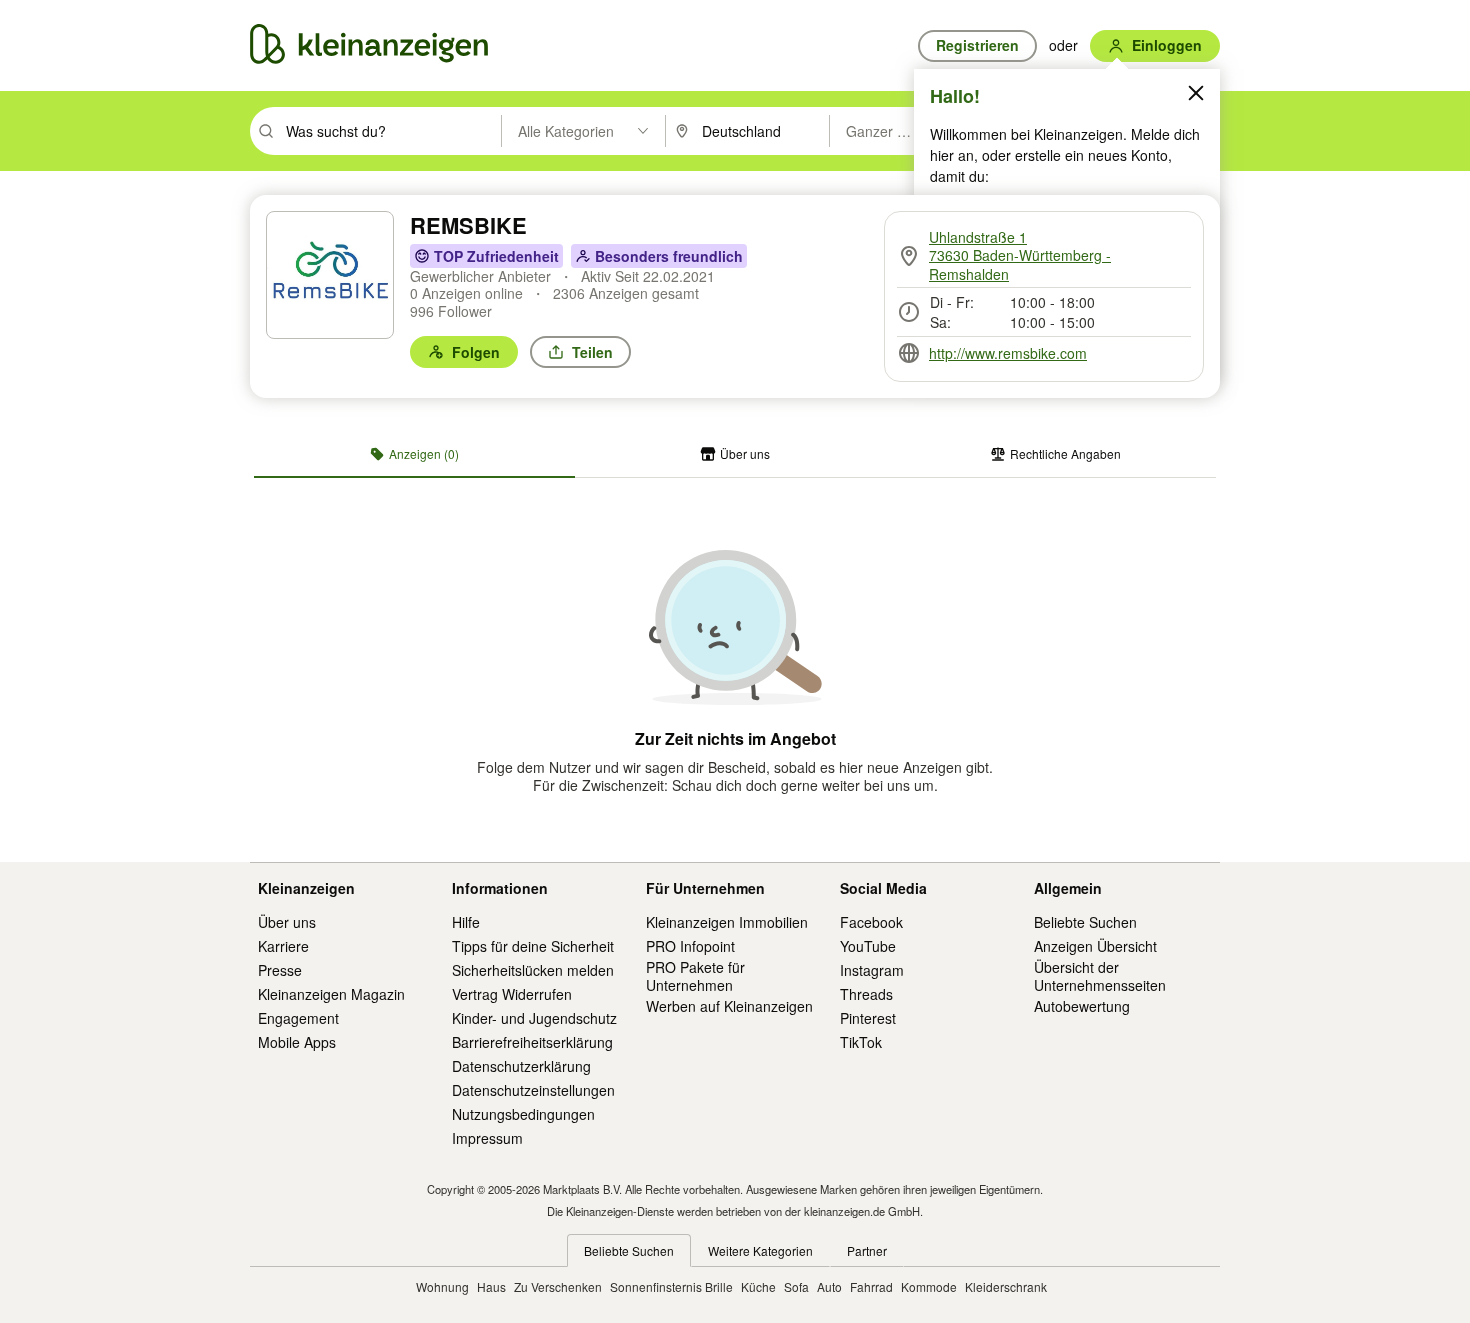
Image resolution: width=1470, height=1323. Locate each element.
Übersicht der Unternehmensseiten (1100, 976)
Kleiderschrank (1006, 1286)
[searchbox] (391, 131)
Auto (829, 1286)
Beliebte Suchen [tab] (629, 1250)
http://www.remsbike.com (1008, 353)
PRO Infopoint (690, 946)
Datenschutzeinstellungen (533, 1090)
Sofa (796, 1286)
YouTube (868, 946)
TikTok (861, 1042)
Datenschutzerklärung (521, 1066)
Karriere (283, 946)
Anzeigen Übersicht (1095, 946)
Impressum (487, 1138)
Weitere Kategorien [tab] (760, 1250)
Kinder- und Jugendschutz (534, 1018)
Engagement (298, 1018)
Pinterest (868, 1018)
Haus (491, 1286)
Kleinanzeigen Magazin (331, 994)
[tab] (414, 454)
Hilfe (466, 922)
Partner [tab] (867, 1250)
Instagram (872, 970)
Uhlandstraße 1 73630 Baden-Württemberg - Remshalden (1020, 255)
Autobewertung (1082, 1006)
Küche (758, 1286)
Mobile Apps (297, 1042)
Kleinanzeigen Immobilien (727, 922)
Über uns (287, 922)
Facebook (871, 922)
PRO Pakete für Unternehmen (695, 976)
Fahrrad (871, 1286)
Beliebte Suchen (1085, 922)
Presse (280, 970)
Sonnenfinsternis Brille (671, 1286)
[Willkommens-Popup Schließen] (1196, 93)
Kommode (929, 1286)
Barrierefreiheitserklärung (532, 1042)
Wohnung (442, 1286)
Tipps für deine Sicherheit (533, 946)
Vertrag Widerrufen (512, 994)
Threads (866, 994)
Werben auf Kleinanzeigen (729, 1006)
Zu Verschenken (558, 1286)
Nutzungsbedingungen (523, 1114)
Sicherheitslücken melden (533, 970)
